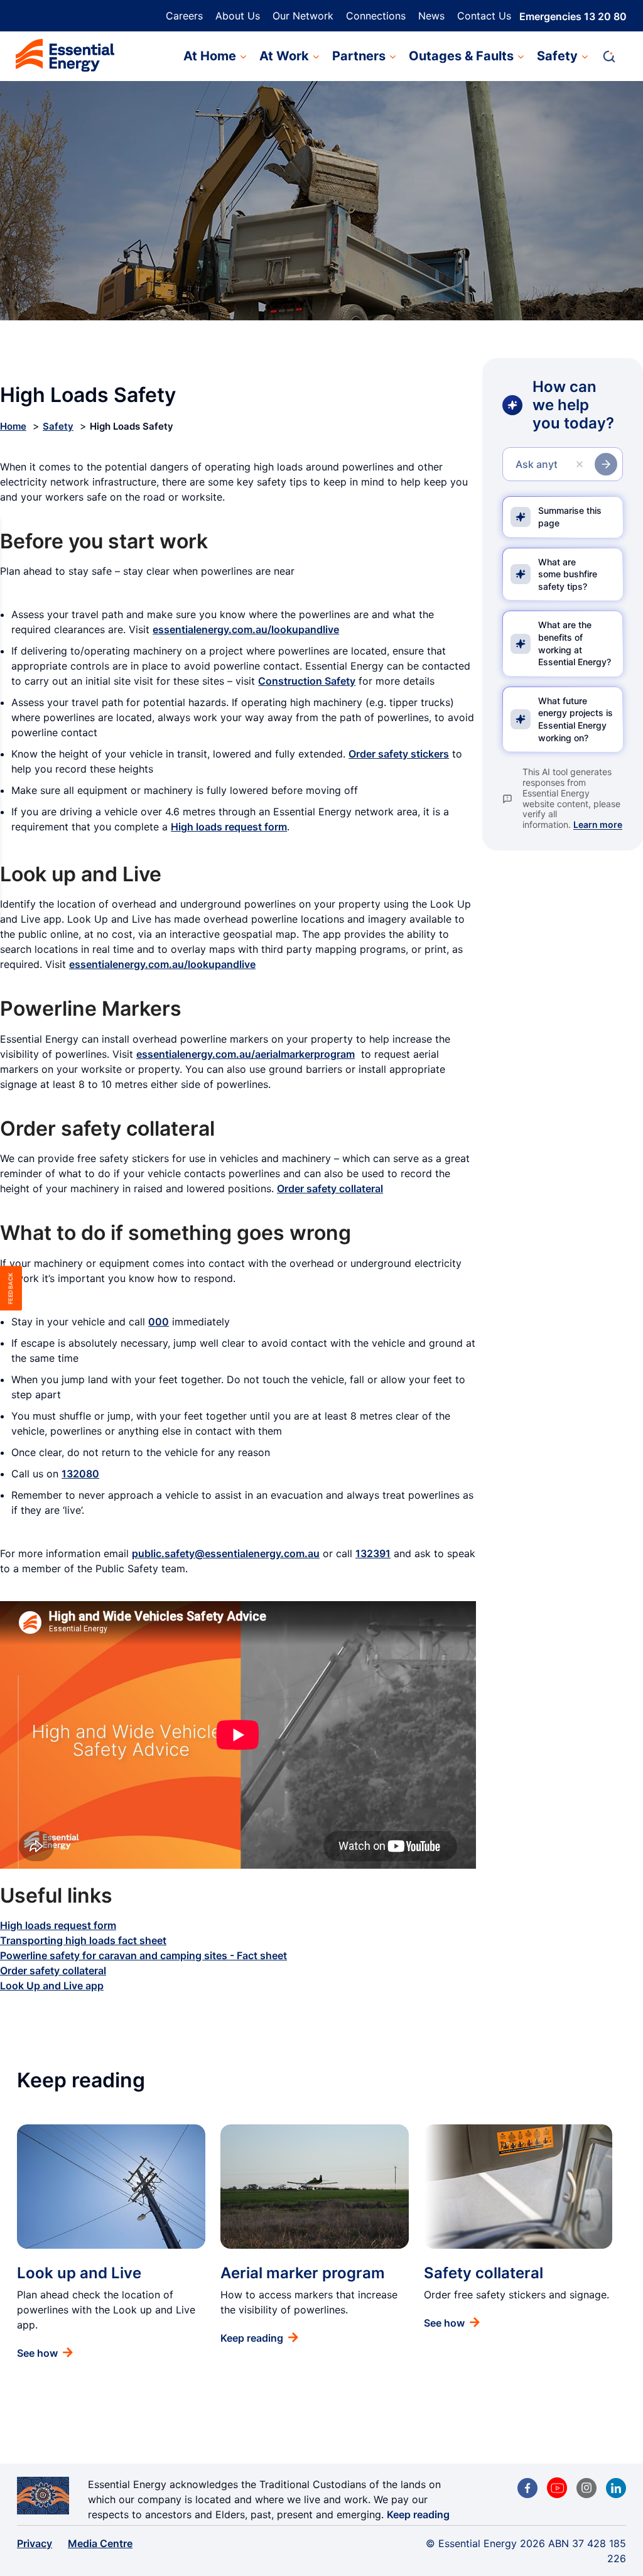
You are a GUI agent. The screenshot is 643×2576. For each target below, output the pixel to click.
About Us (238, 16)
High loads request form (229, 827)
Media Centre (100, 2543)
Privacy (35, 2543)
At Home (210, 56)
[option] (111, 2242)
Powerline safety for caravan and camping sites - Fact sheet (143, 1955)
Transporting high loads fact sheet (83, 1940)
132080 (80, 1474)
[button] (615, 57)
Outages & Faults (461, 56)
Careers (184, 16)
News (431, 16)
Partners (359, 56)
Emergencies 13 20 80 (573, 16)
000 (159, 1322)
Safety (557, 56)
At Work (284, 56)
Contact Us (484, 16)
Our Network (303, 16)
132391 (373, 1553)
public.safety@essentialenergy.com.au (226, 1553)
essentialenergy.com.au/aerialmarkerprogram (246, 1054)
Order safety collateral (330, 1188)
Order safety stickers (399, 754)
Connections (376, 16)
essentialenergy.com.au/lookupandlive (246, 629)
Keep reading (418, 2514)
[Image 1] (65, 57)
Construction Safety (307, 681)
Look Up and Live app (52, 1986)
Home (13, 426)
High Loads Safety (132, 426)
